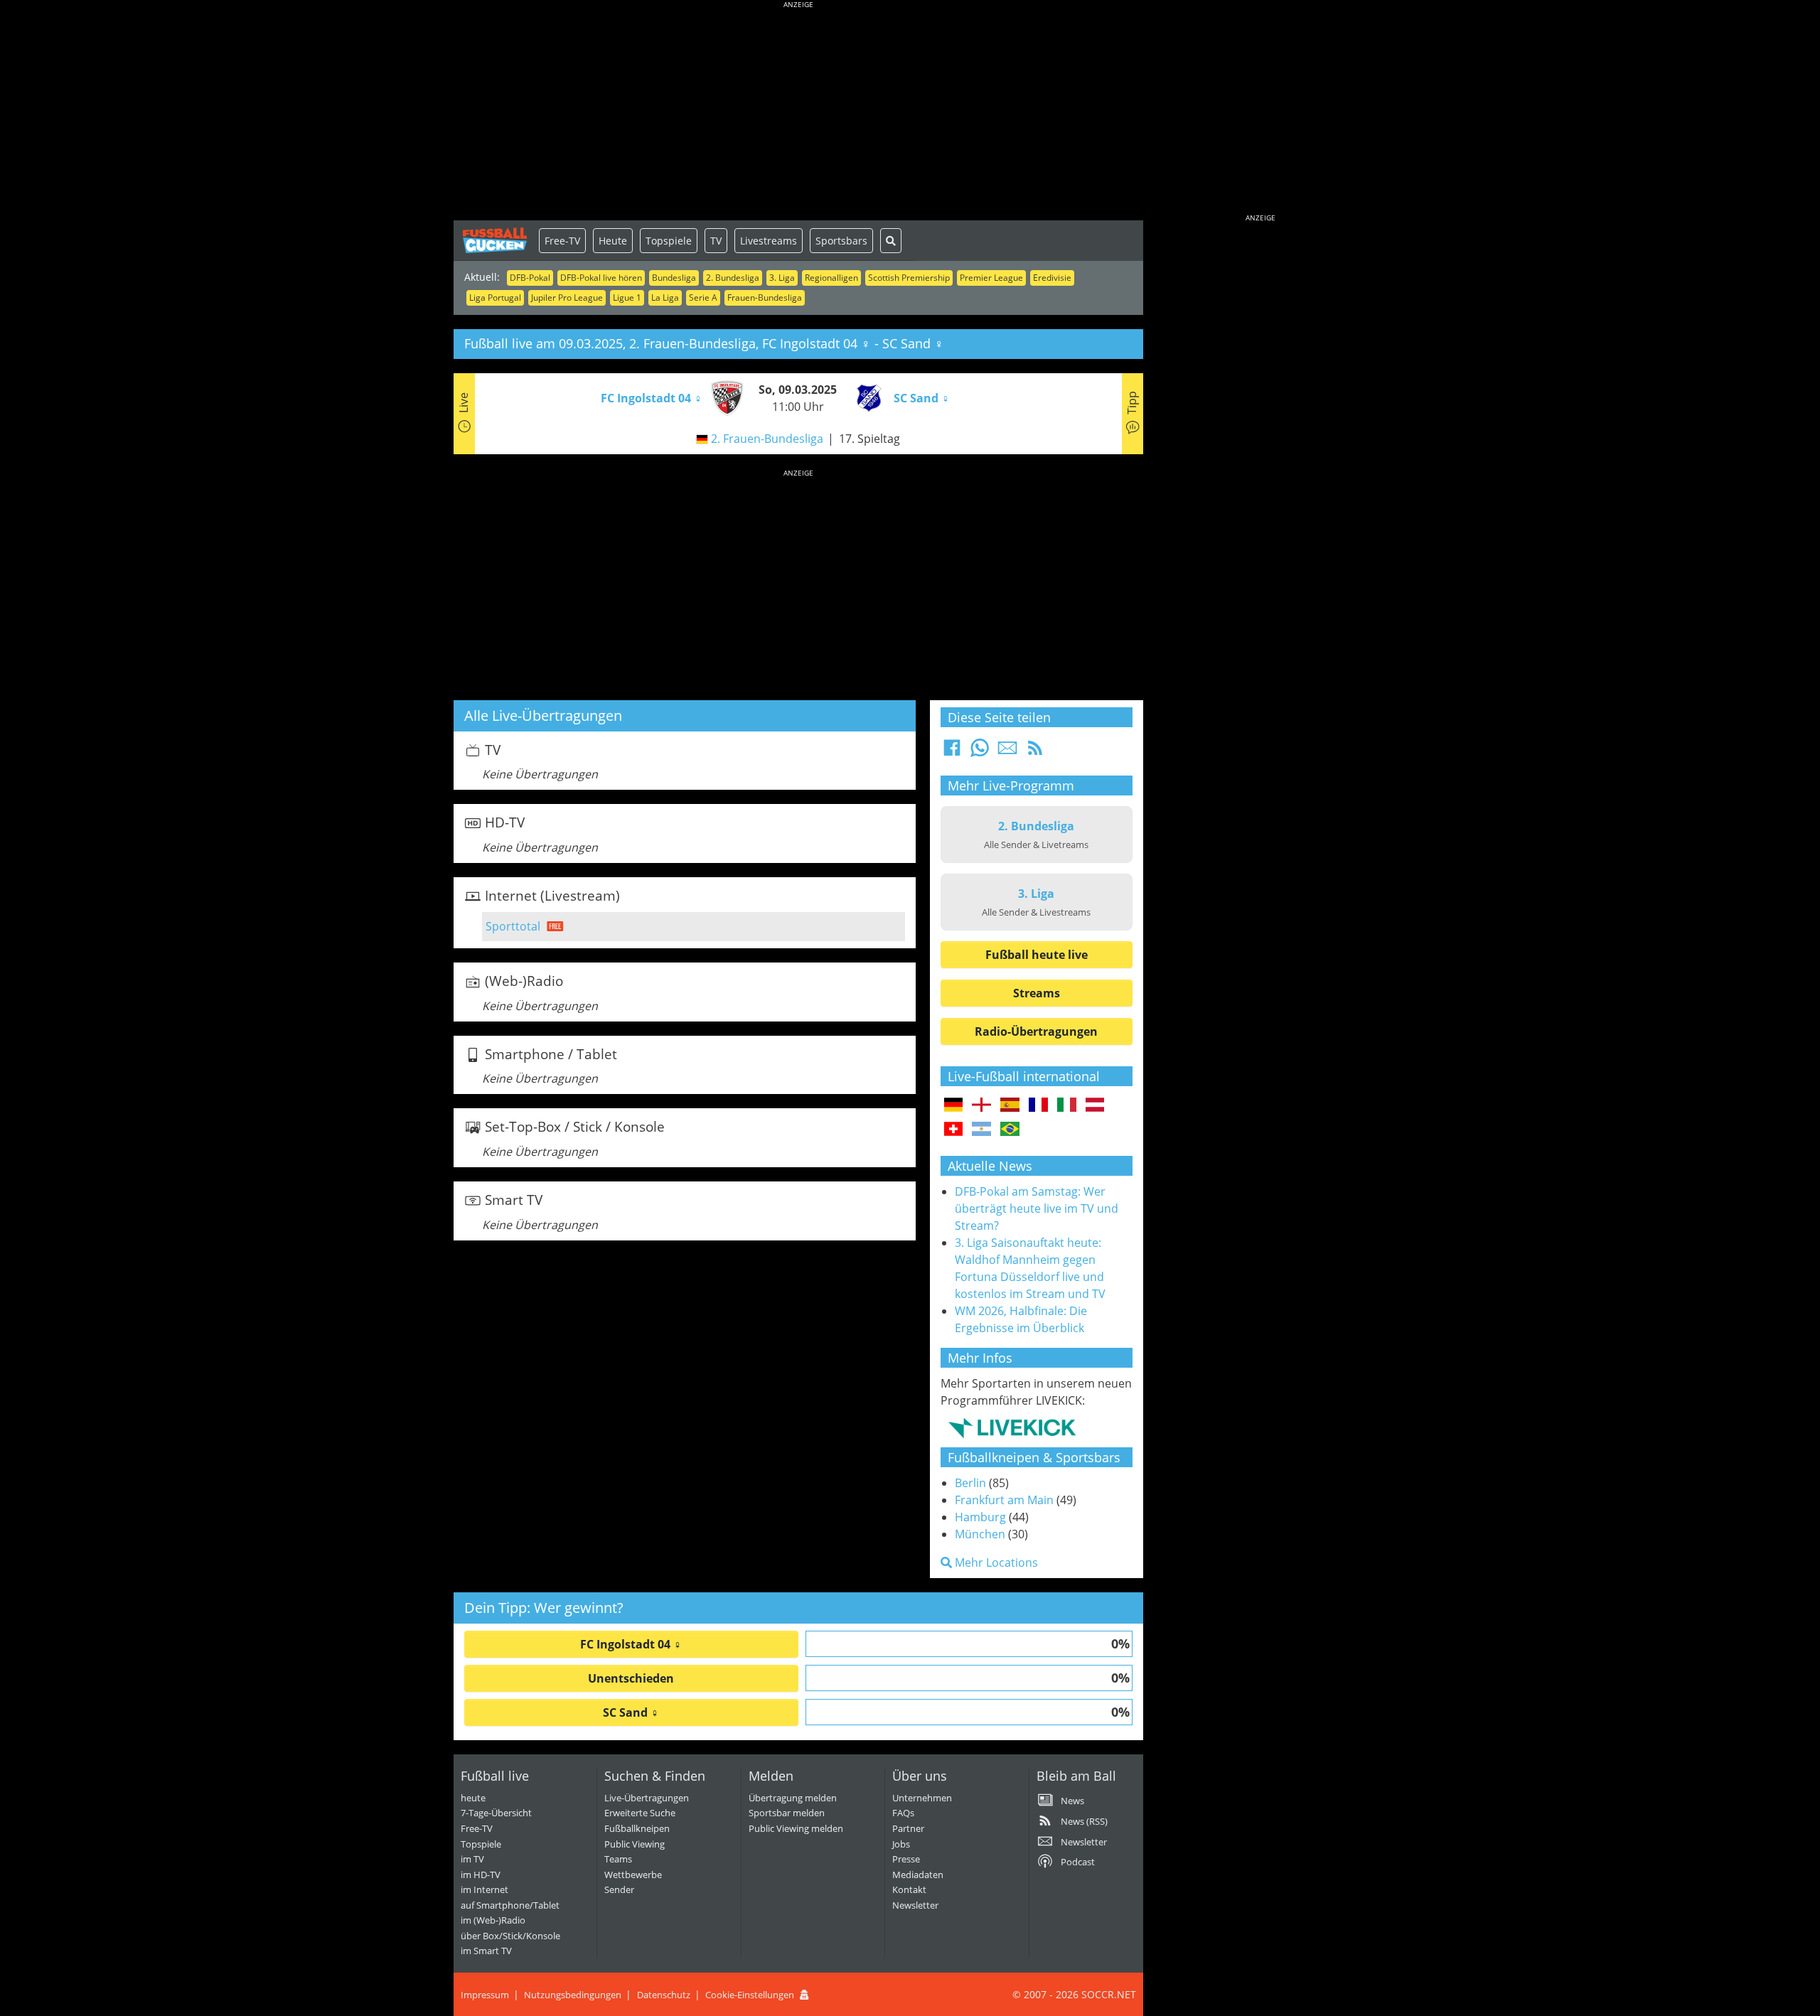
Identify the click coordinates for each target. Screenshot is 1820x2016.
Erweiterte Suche (640, 1813)
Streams (1037, 993)
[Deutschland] (954, 1105)
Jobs (901, 1844)
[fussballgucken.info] (496, 240)
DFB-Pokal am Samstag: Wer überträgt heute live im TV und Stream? (1037, 1208)
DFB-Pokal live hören (601, 278)
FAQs (903, 1813)
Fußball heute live (1037, 955)
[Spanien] (1010, 1105)
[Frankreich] (1038, 1105)
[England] (981, 1105)
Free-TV (562, 241)
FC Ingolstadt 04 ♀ (631, 1644)
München (980, 1534)
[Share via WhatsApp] (980, 752)
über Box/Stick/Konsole (510, 1936)
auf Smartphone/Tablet (510, 1905)
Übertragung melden (793, 1798)
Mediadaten (918, 1875)
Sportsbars (841, 241)
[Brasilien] (1010, 1130)
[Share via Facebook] (952, 752)
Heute (613, 241)
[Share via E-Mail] (1007, 752)
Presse (906, 1859)
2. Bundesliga (733, 278)
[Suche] (891, 241)
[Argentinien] (981, 1130)
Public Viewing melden (796, 1828)
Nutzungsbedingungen (573, 1995)
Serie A (703, 297)
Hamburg (980, 1517)
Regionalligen (831, 278)
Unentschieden (631, 1678)
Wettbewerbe (633, 1875)
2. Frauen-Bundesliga (767, 439)
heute (473, 1798)
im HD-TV (481, 1875)
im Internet (485, 1889)
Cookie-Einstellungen (750, 1995)
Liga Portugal (495, 297)
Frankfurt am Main (1004, 1500)
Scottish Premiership (909, 278)
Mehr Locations (995, 1562)
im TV (472, 1859)
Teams (618, 1859)
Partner (908, 1828)
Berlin (970, 1483)
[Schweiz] (954, 1130)
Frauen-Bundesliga (765, 297)
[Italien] (1067, 1105)
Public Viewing (635, 1844)
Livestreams (769, 241)
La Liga (665, 297)
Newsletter (915, 1905)
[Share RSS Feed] (1035, 752)
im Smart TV (486, 1951)
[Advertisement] (798, 114)
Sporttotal (513, 926)
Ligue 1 (627, 297)
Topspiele (669, 241)
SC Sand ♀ (631, 1712)
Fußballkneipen (637, 1828)
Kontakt (909, 1889)
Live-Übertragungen (647, 1798)
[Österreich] (1095, 1105)
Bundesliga (674, 278)
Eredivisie (1052, 278)
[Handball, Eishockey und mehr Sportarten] (1012, 1427)
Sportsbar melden (787, 1813)
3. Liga (782, 278)
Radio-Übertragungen (1036, 1031)
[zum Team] (724, 397)
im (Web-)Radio (493, 1920)
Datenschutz (664, 1995)
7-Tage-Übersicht (496, 1813)
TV (716, 241)
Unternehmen (922, 1798)
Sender (619, 1889)
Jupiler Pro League (567, 297)
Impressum (485, 1995)
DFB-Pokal (530, 278)
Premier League (991, 278)
